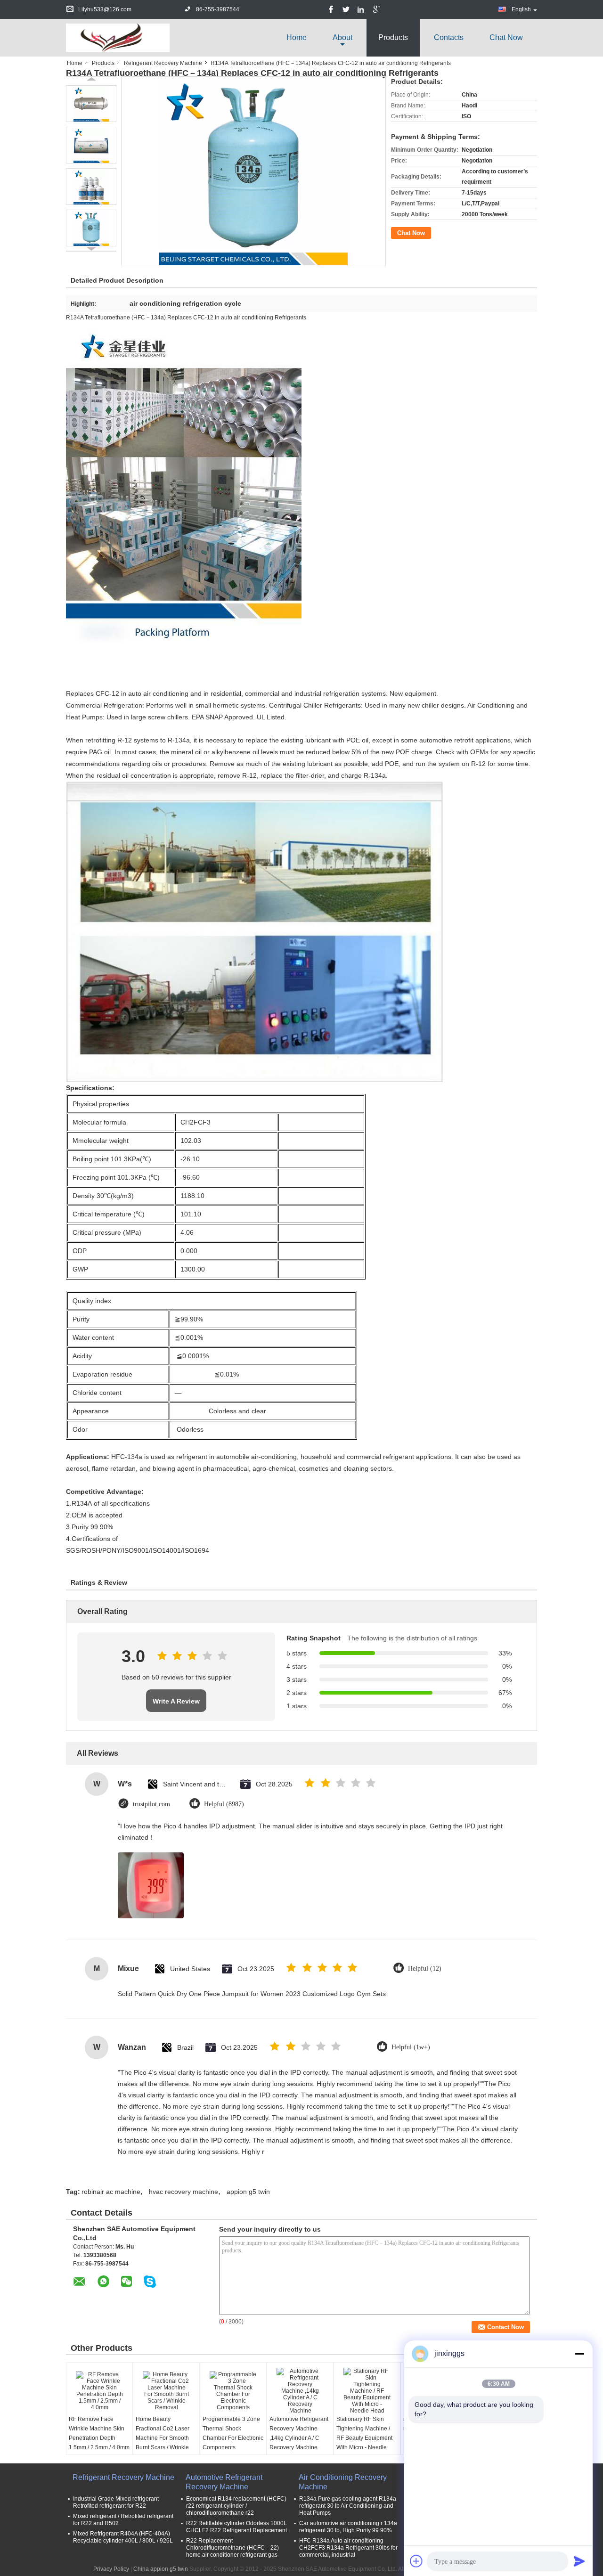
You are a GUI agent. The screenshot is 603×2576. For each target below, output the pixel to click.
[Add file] (416, 2561)
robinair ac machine (111, 2192)
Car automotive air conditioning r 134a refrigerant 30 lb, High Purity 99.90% (348, 2527)
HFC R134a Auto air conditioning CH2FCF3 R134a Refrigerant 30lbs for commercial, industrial (348, 2548)
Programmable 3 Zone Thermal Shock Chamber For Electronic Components (233, 2433)
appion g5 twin (248, 2192)
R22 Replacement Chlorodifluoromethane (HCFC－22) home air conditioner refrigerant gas (232, 2548)
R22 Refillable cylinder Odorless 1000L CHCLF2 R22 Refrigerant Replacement (236, 2527)
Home (297, 37)
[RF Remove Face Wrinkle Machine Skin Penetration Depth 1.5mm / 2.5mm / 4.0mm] (99, 2391)
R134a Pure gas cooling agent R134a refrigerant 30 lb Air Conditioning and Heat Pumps (348, 2506)
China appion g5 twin (161, 2569)
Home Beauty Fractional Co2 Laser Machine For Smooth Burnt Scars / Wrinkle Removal (163, 2438)
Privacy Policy (111, 2569)
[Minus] (579, 2354)
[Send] (579, 2561)
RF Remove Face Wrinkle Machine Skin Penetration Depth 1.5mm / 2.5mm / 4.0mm (99, 2433)
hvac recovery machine (183, 2192)
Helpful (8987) (224, 1804)
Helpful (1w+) (411, 2047)
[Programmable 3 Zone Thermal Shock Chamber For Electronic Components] (233, 2391)
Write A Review (176, 1701)
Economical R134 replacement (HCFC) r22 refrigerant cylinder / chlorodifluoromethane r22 (236, 2506)
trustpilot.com (151, 1804)
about (342, 37)
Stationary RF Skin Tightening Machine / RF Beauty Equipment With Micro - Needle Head (364, 2438)
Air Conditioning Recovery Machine (343, 2482)
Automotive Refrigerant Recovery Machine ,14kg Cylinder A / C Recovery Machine (299, 2433)
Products (393, 37)
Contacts (449, 37)
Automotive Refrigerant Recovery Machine (224, 2482)
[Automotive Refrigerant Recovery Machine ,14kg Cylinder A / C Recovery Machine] (300, 2391)
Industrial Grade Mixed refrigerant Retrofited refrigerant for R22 (116, 2502)
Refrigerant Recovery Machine (163, 63)
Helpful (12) (425, 1969)
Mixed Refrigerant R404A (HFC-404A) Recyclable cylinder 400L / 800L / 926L (123, 2537)
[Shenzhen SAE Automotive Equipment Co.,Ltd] (118, 37)
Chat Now (506, 37)
